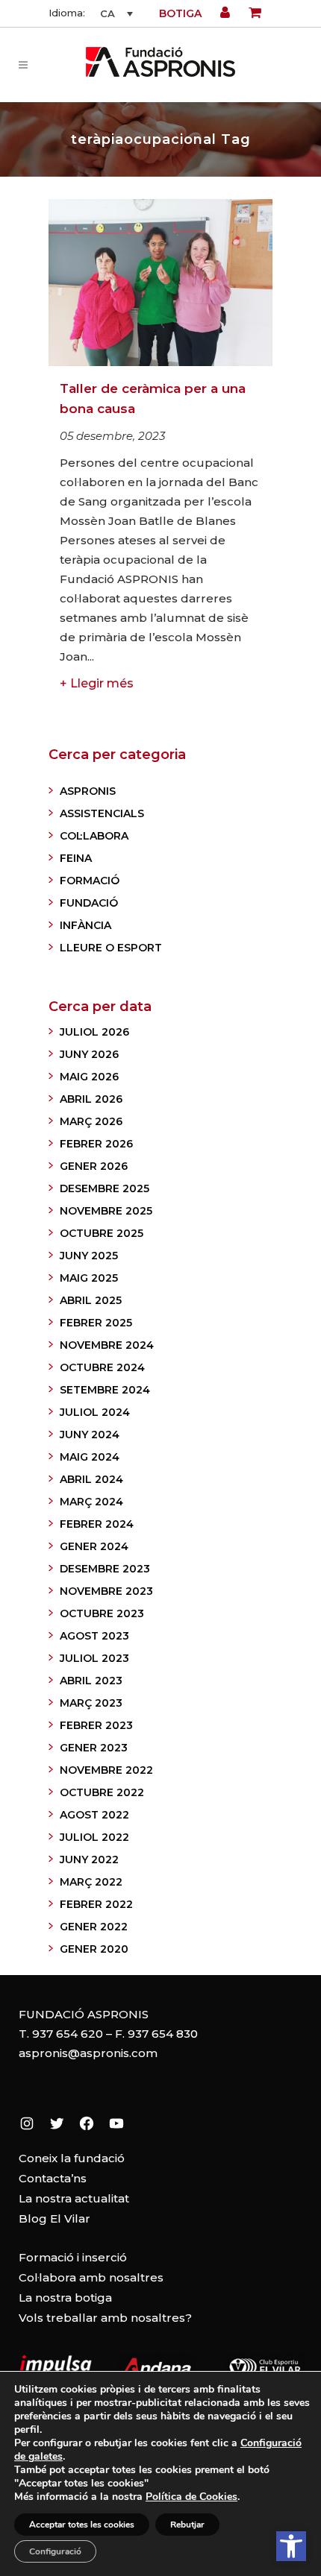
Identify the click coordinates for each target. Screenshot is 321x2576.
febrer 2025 (96, 1323)
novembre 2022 (106, 1770)
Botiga (180, 13)
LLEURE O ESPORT (111, 948)
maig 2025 (89, 1278)
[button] (291, 2546)
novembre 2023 (106, 1591)
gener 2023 (94, 1748)
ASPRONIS (88, 791)
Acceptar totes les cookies (82, 2525)
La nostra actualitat (74, 2198)
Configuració (55, 2551)
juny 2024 (90, 1435)
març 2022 (91, 1882)
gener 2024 (94, 1546)
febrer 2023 (96, 1725)
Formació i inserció (73, 2257)
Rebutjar (187, 2525)
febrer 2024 (97, 1524)
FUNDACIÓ (89, 903)
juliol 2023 (94, 1658)
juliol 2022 (94, 1837)
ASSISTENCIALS (102, 813)
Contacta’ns (53, 2178)
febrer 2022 (96, 1904)
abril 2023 (91, 1681)
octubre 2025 (102, 1233)
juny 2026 (89, 1054)
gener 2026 (94, 1166)
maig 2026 (89, 1077)
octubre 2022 (102, 1792)
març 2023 (91, 1703)
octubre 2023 (102, 1613)
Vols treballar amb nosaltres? (105, 2318)
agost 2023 (94, 1636)
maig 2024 (90, 1457)
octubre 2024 (102, 1367)
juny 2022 (89, 1859)
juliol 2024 (95, 1412)
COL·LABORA (94, 836)
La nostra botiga (65, 2298)
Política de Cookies (191, 2497)
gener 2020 (94, 1949)
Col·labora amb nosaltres (91, 2277)
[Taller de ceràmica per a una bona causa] (160, 283)
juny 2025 (89, 1256)
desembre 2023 (105, 1569)
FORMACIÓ (90, 881)
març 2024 (91, 1502)
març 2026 (91, 1121)
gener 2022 (94, 1927)
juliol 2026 (94, 1032)
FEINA (76, 858)
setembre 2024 (105, 1390)
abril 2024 (91, 1479)
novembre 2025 (106, 1211)
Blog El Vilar (54, 2218)
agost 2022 (94, 1815)
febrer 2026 (96, 1144)
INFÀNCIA (85, 925)
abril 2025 (91, 1300)
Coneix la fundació (72, 2158)
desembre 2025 (105, 1188)
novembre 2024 (107, 1345)
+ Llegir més (97, 683)
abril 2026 (91, 1099)
